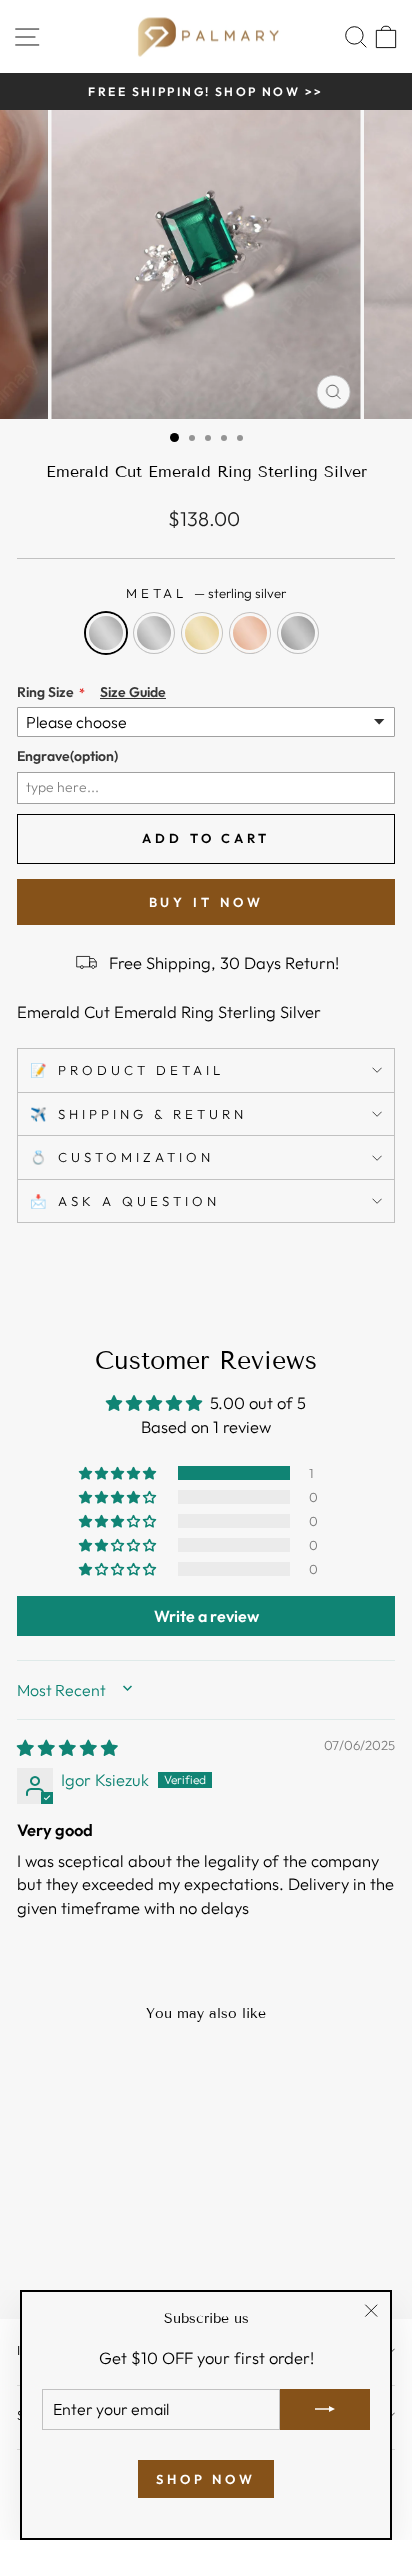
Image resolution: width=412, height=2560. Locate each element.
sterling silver (106, 633)
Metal (206, 593)
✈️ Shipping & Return (138, 1114)
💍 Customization (122, 1157)
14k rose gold (250, 633)
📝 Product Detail (127, 1070)
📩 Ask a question (125, 1201)
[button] (119, 1473)
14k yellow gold (202, 633)
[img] (67, 1747)
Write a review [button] (206, 1616)
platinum (298, 633)
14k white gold (154, 633)
